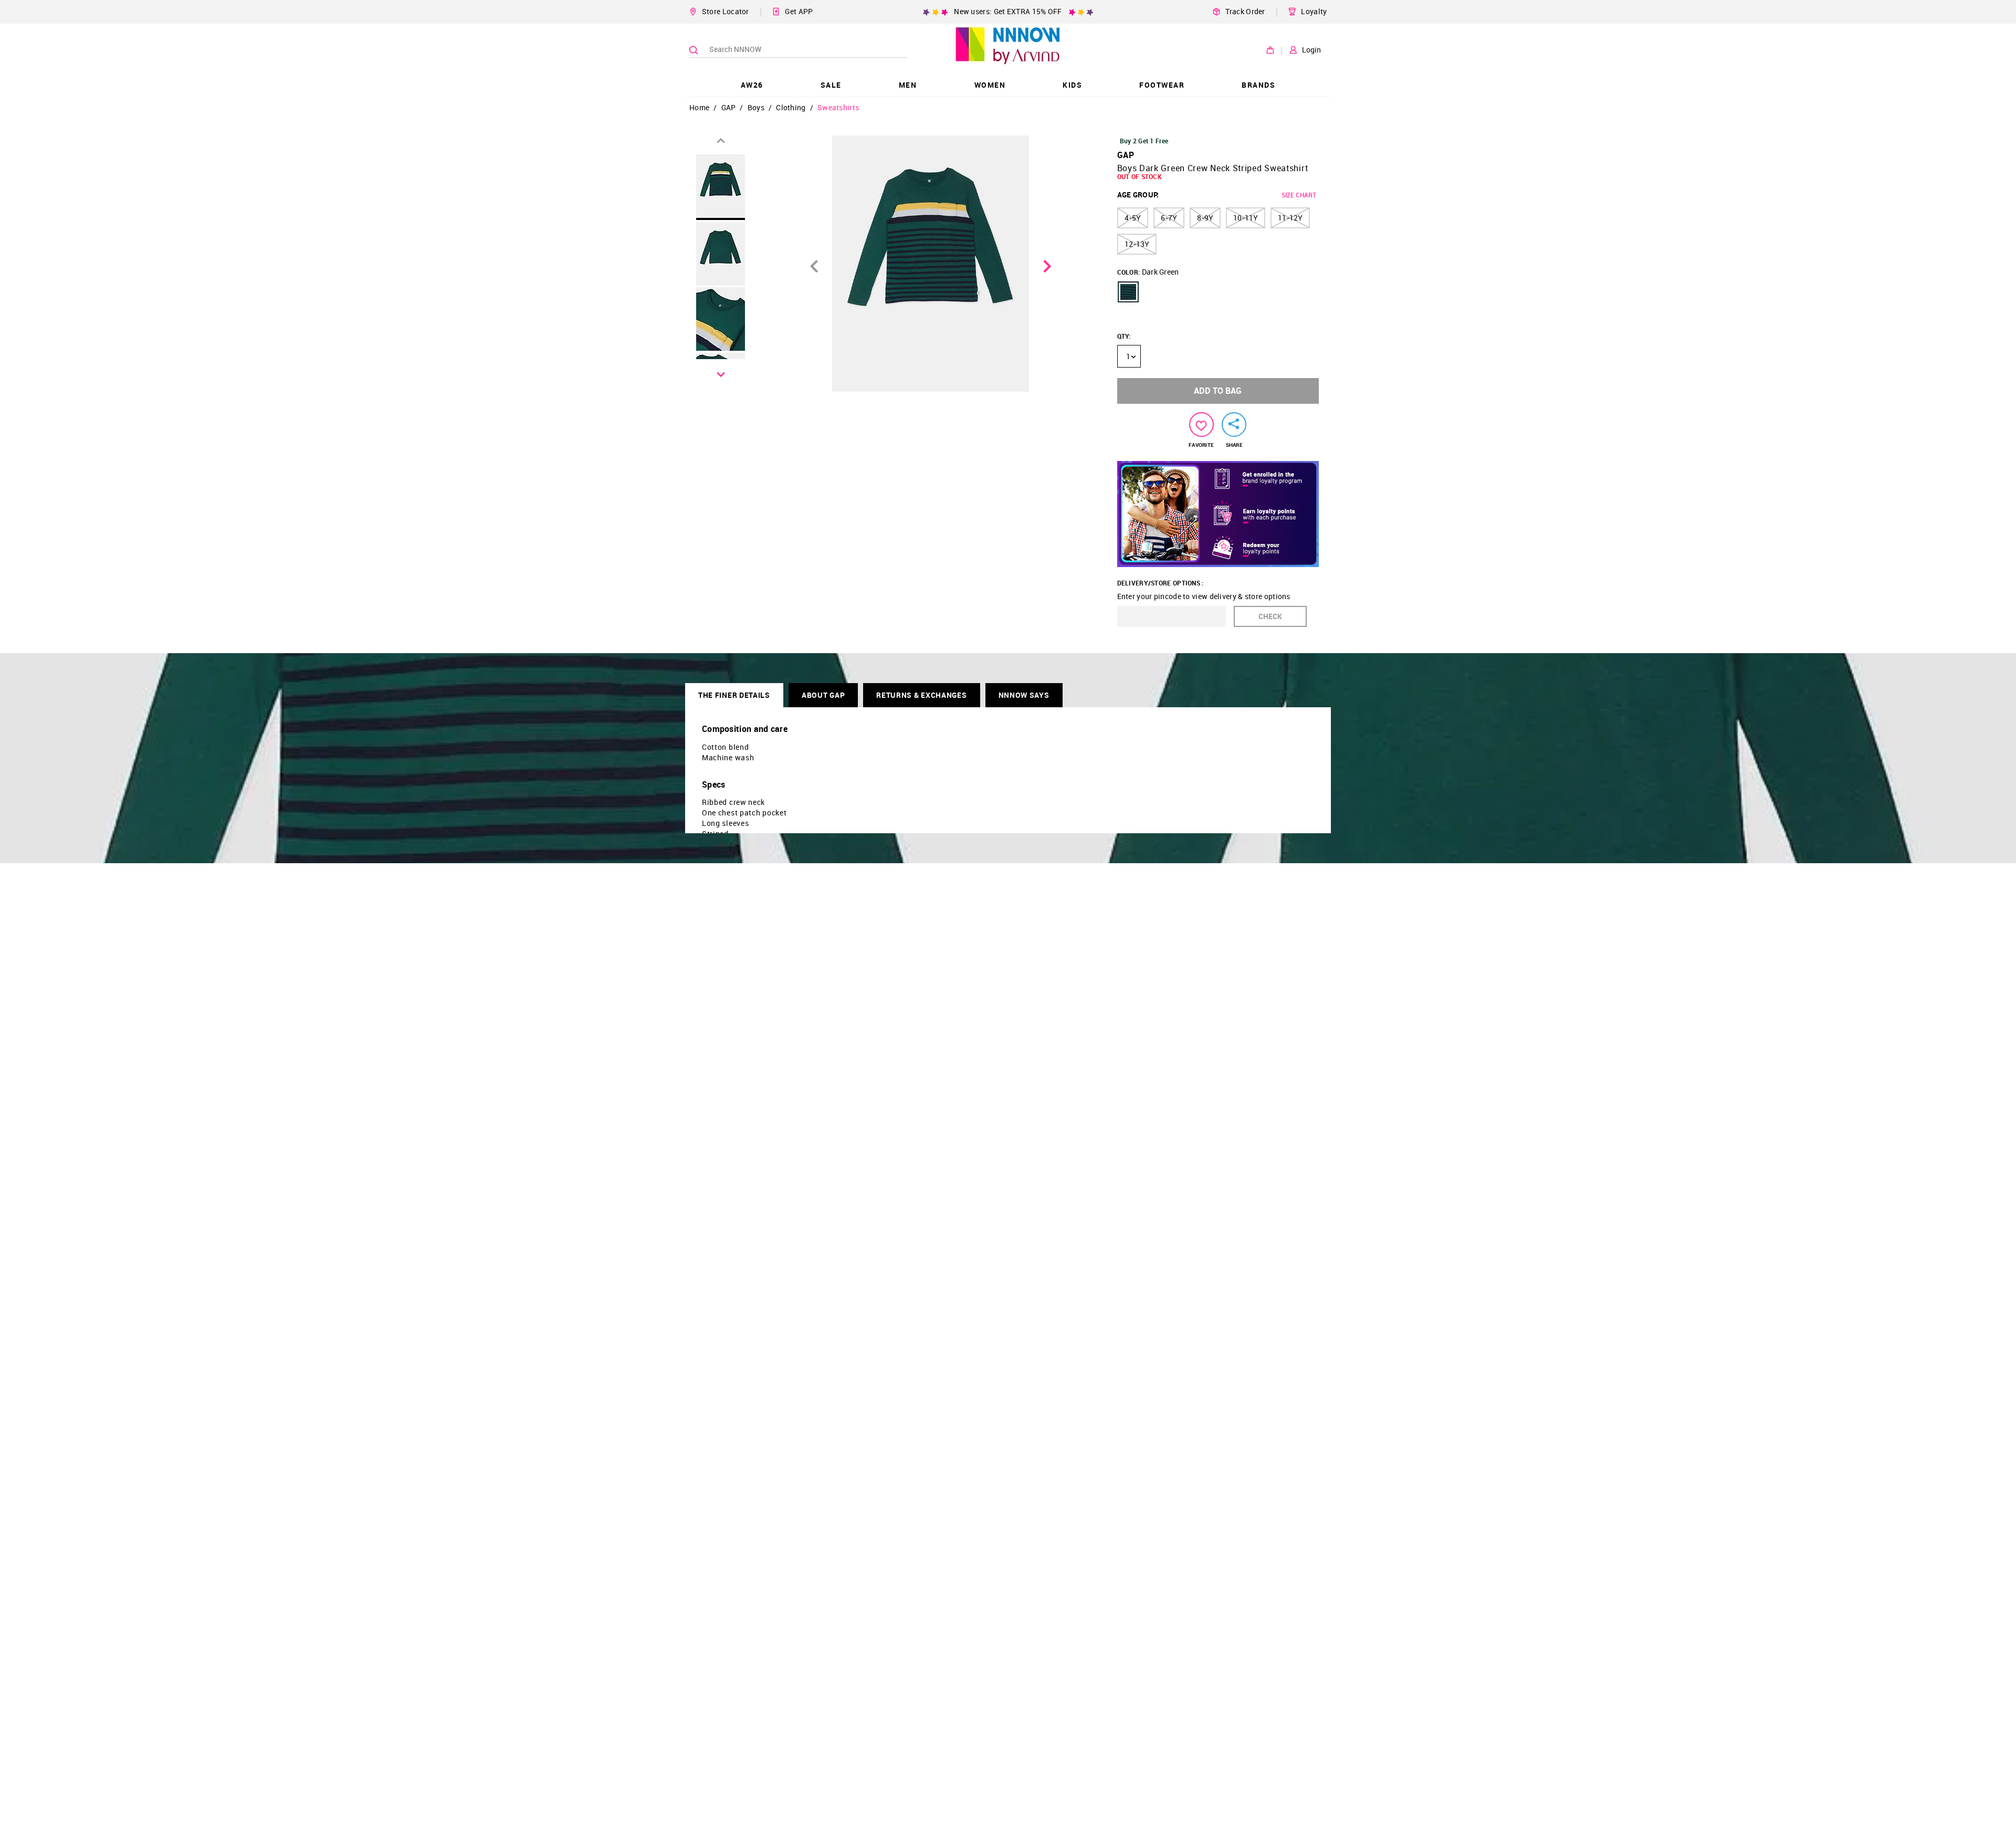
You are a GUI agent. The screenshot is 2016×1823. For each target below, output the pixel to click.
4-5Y (1133, 218)
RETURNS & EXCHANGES (921, 695)
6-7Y (1169, 218)
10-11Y (1246, 218)
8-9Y (1205, 218)
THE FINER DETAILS (734, 695)
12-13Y (1137, 244)
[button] (1128, 292)
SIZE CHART (1299, 195)
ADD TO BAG (1218, 391)
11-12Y (1290, 218)
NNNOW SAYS (1024, 695)
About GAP (823, 695)
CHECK (1270, 616)
